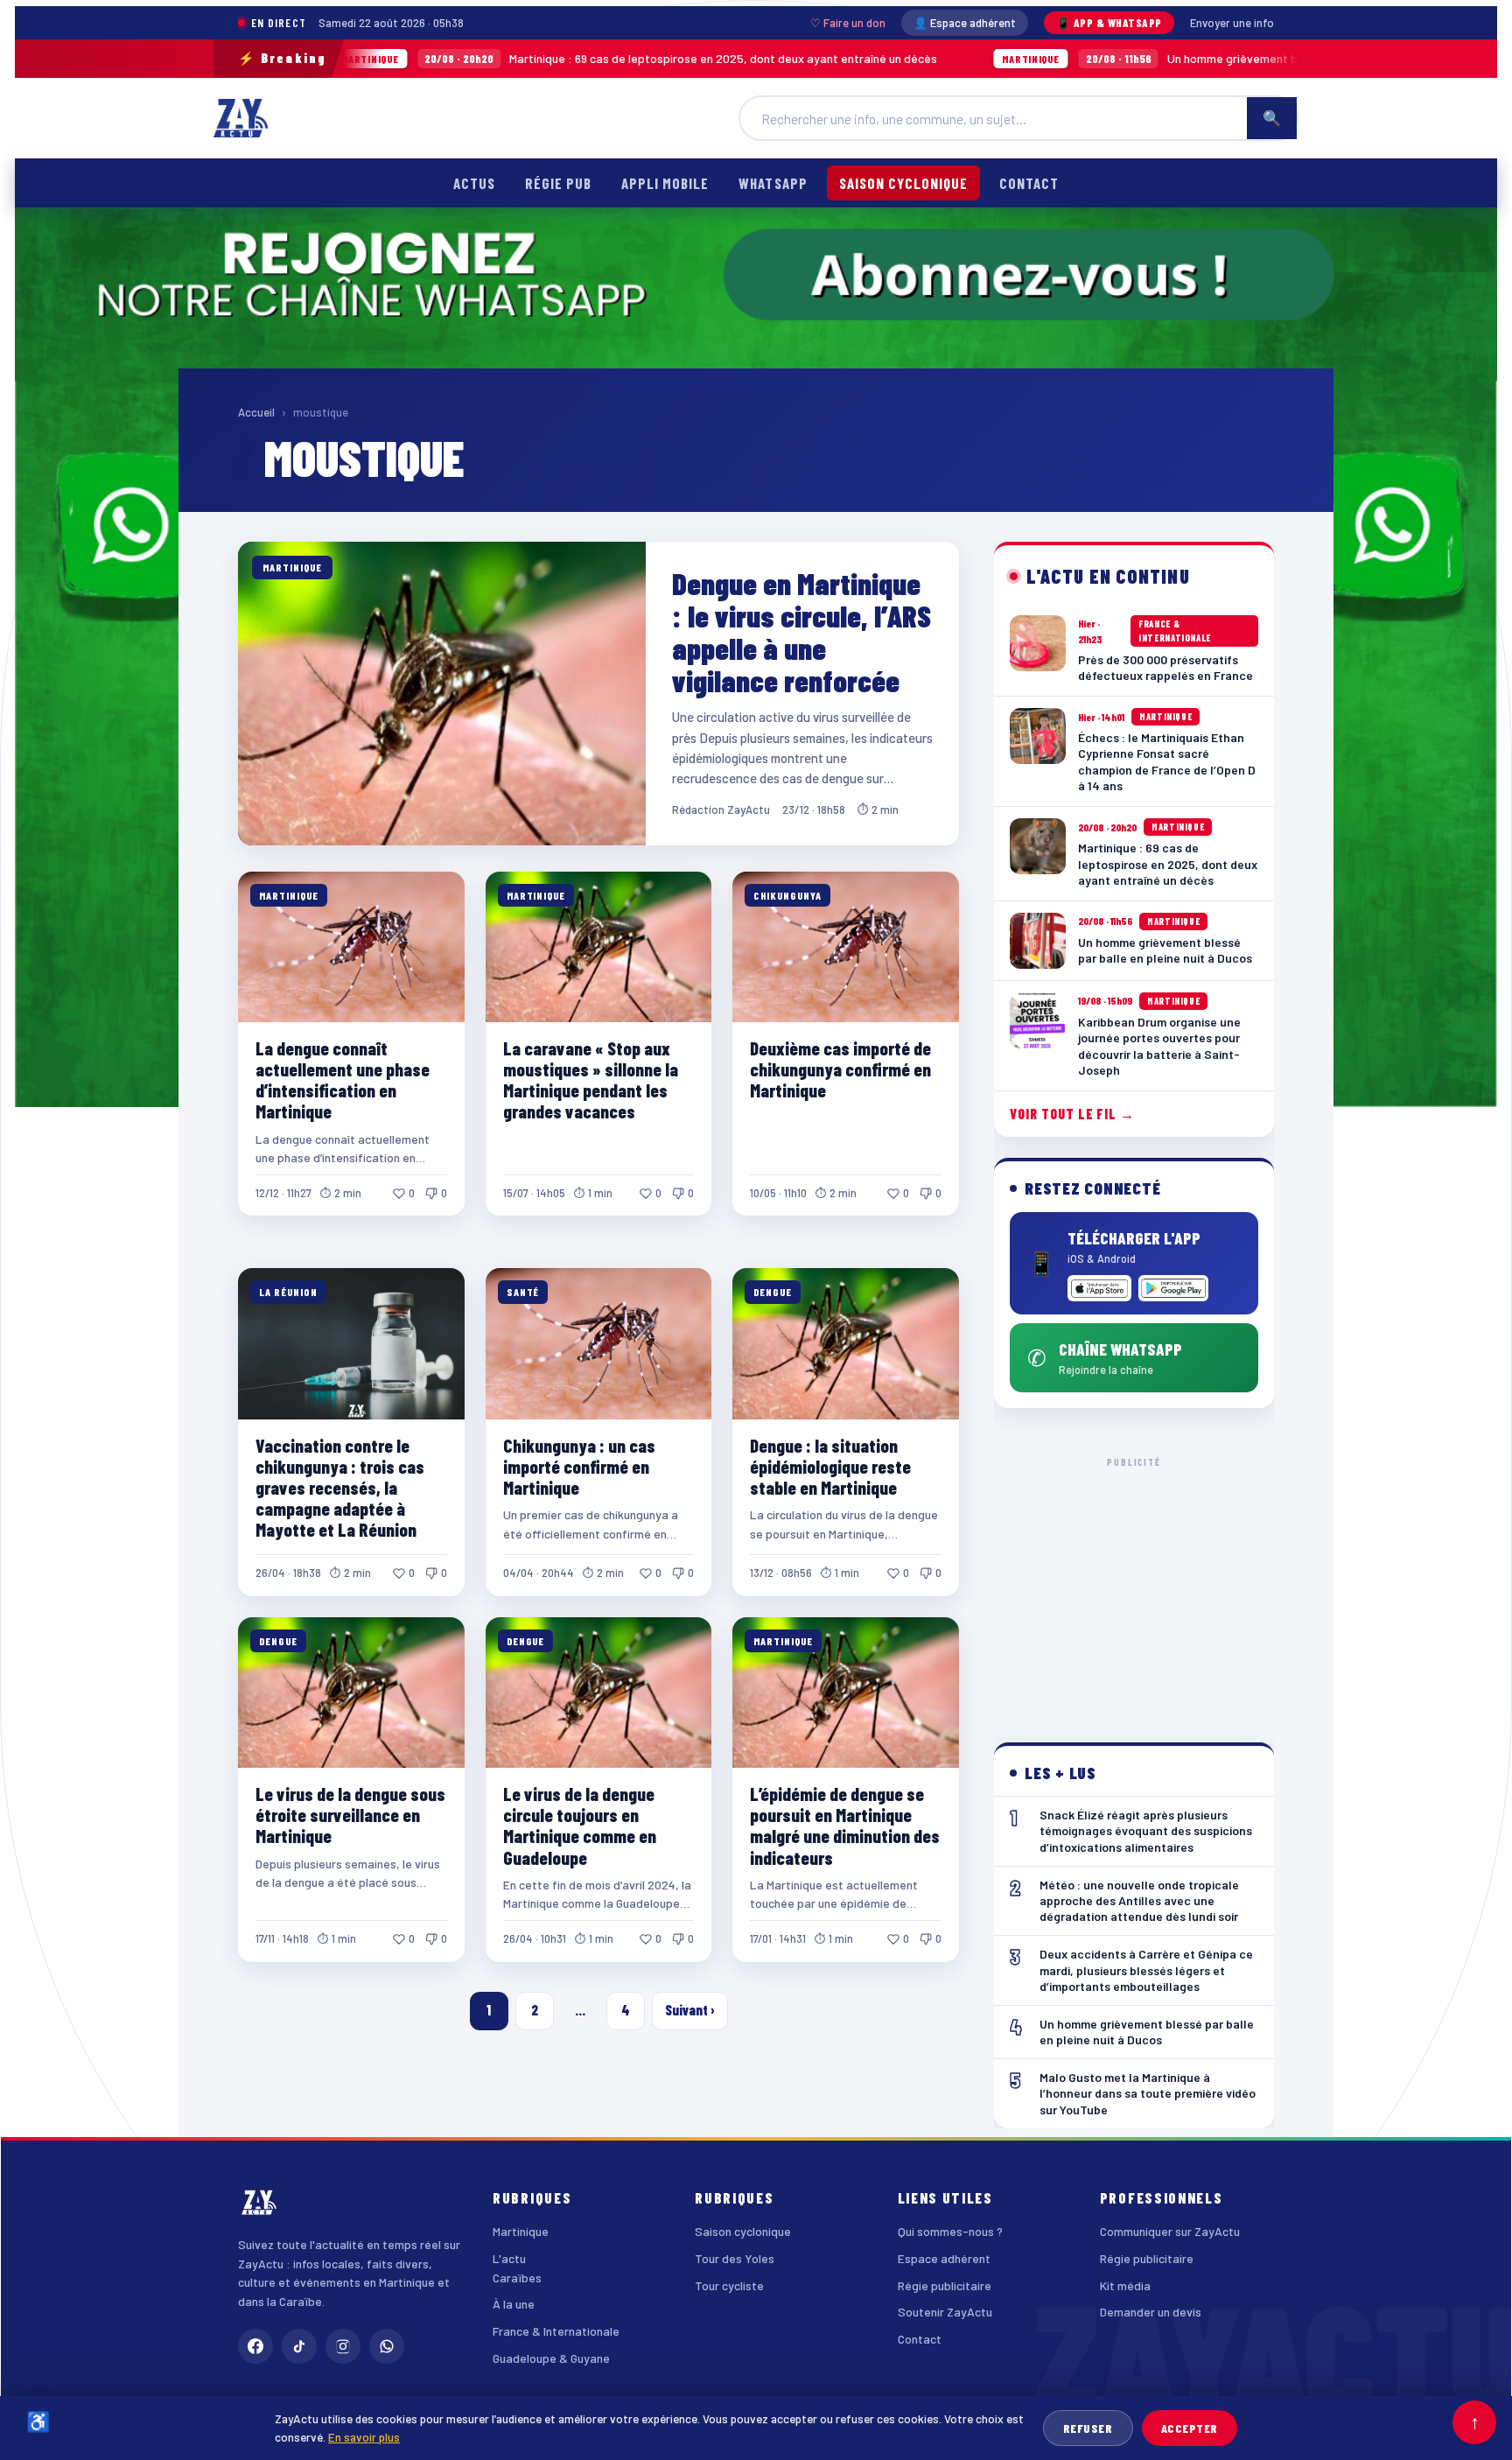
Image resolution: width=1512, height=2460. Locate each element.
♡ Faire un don (848, 23)
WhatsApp (773, 183)
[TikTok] (299, 2346)
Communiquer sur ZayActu (1170, 2231)
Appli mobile (665, 183)
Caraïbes (517, 2278)
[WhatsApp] (387, 2346)
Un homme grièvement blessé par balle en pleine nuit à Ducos (1082, 58)
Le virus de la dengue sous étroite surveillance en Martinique (350, 1815)
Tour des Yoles (735, 2258)
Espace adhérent (944, 2258)
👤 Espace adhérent (965, 23)
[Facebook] (255, 2346)
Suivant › (690, 2010)
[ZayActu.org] (241, 118)
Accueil (256, 412)
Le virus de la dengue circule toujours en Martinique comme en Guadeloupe (580, 1825)
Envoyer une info (1232, 23)
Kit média (1125, 2285)
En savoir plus (364, 2437)
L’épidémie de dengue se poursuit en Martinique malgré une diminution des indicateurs (845, 1825)
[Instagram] (343, 2346)
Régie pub (558, 183)
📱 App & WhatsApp (1109, 23)
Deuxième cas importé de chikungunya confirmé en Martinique (840, 1069)
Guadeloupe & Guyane (551, 2358)
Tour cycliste (729, 2285)
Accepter (1190, 2428)
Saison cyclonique (903, 183)
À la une (514, 2304)
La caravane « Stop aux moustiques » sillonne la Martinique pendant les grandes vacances (591, 1079)
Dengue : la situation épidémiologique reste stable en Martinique (830, 1466)
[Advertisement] (1134, 1586)
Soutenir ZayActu (945, 2312)
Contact (1029, 183)
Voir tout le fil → (1072, 1114)
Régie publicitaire (945, 2285)
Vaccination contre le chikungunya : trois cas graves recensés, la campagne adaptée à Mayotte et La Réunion (340, 1488)
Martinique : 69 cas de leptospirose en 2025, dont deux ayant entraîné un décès (474, 58)
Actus (474, 183)
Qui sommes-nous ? (950, 2231)
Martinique (521, 2231)
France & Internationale (556, 2331)
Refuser (1088, 2428)
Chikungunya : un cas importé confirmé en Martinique (579, 1466)
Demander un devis (1151, 2312)
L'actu (509, 2258)
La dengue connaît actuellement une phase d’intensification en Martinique (343, 1079)
